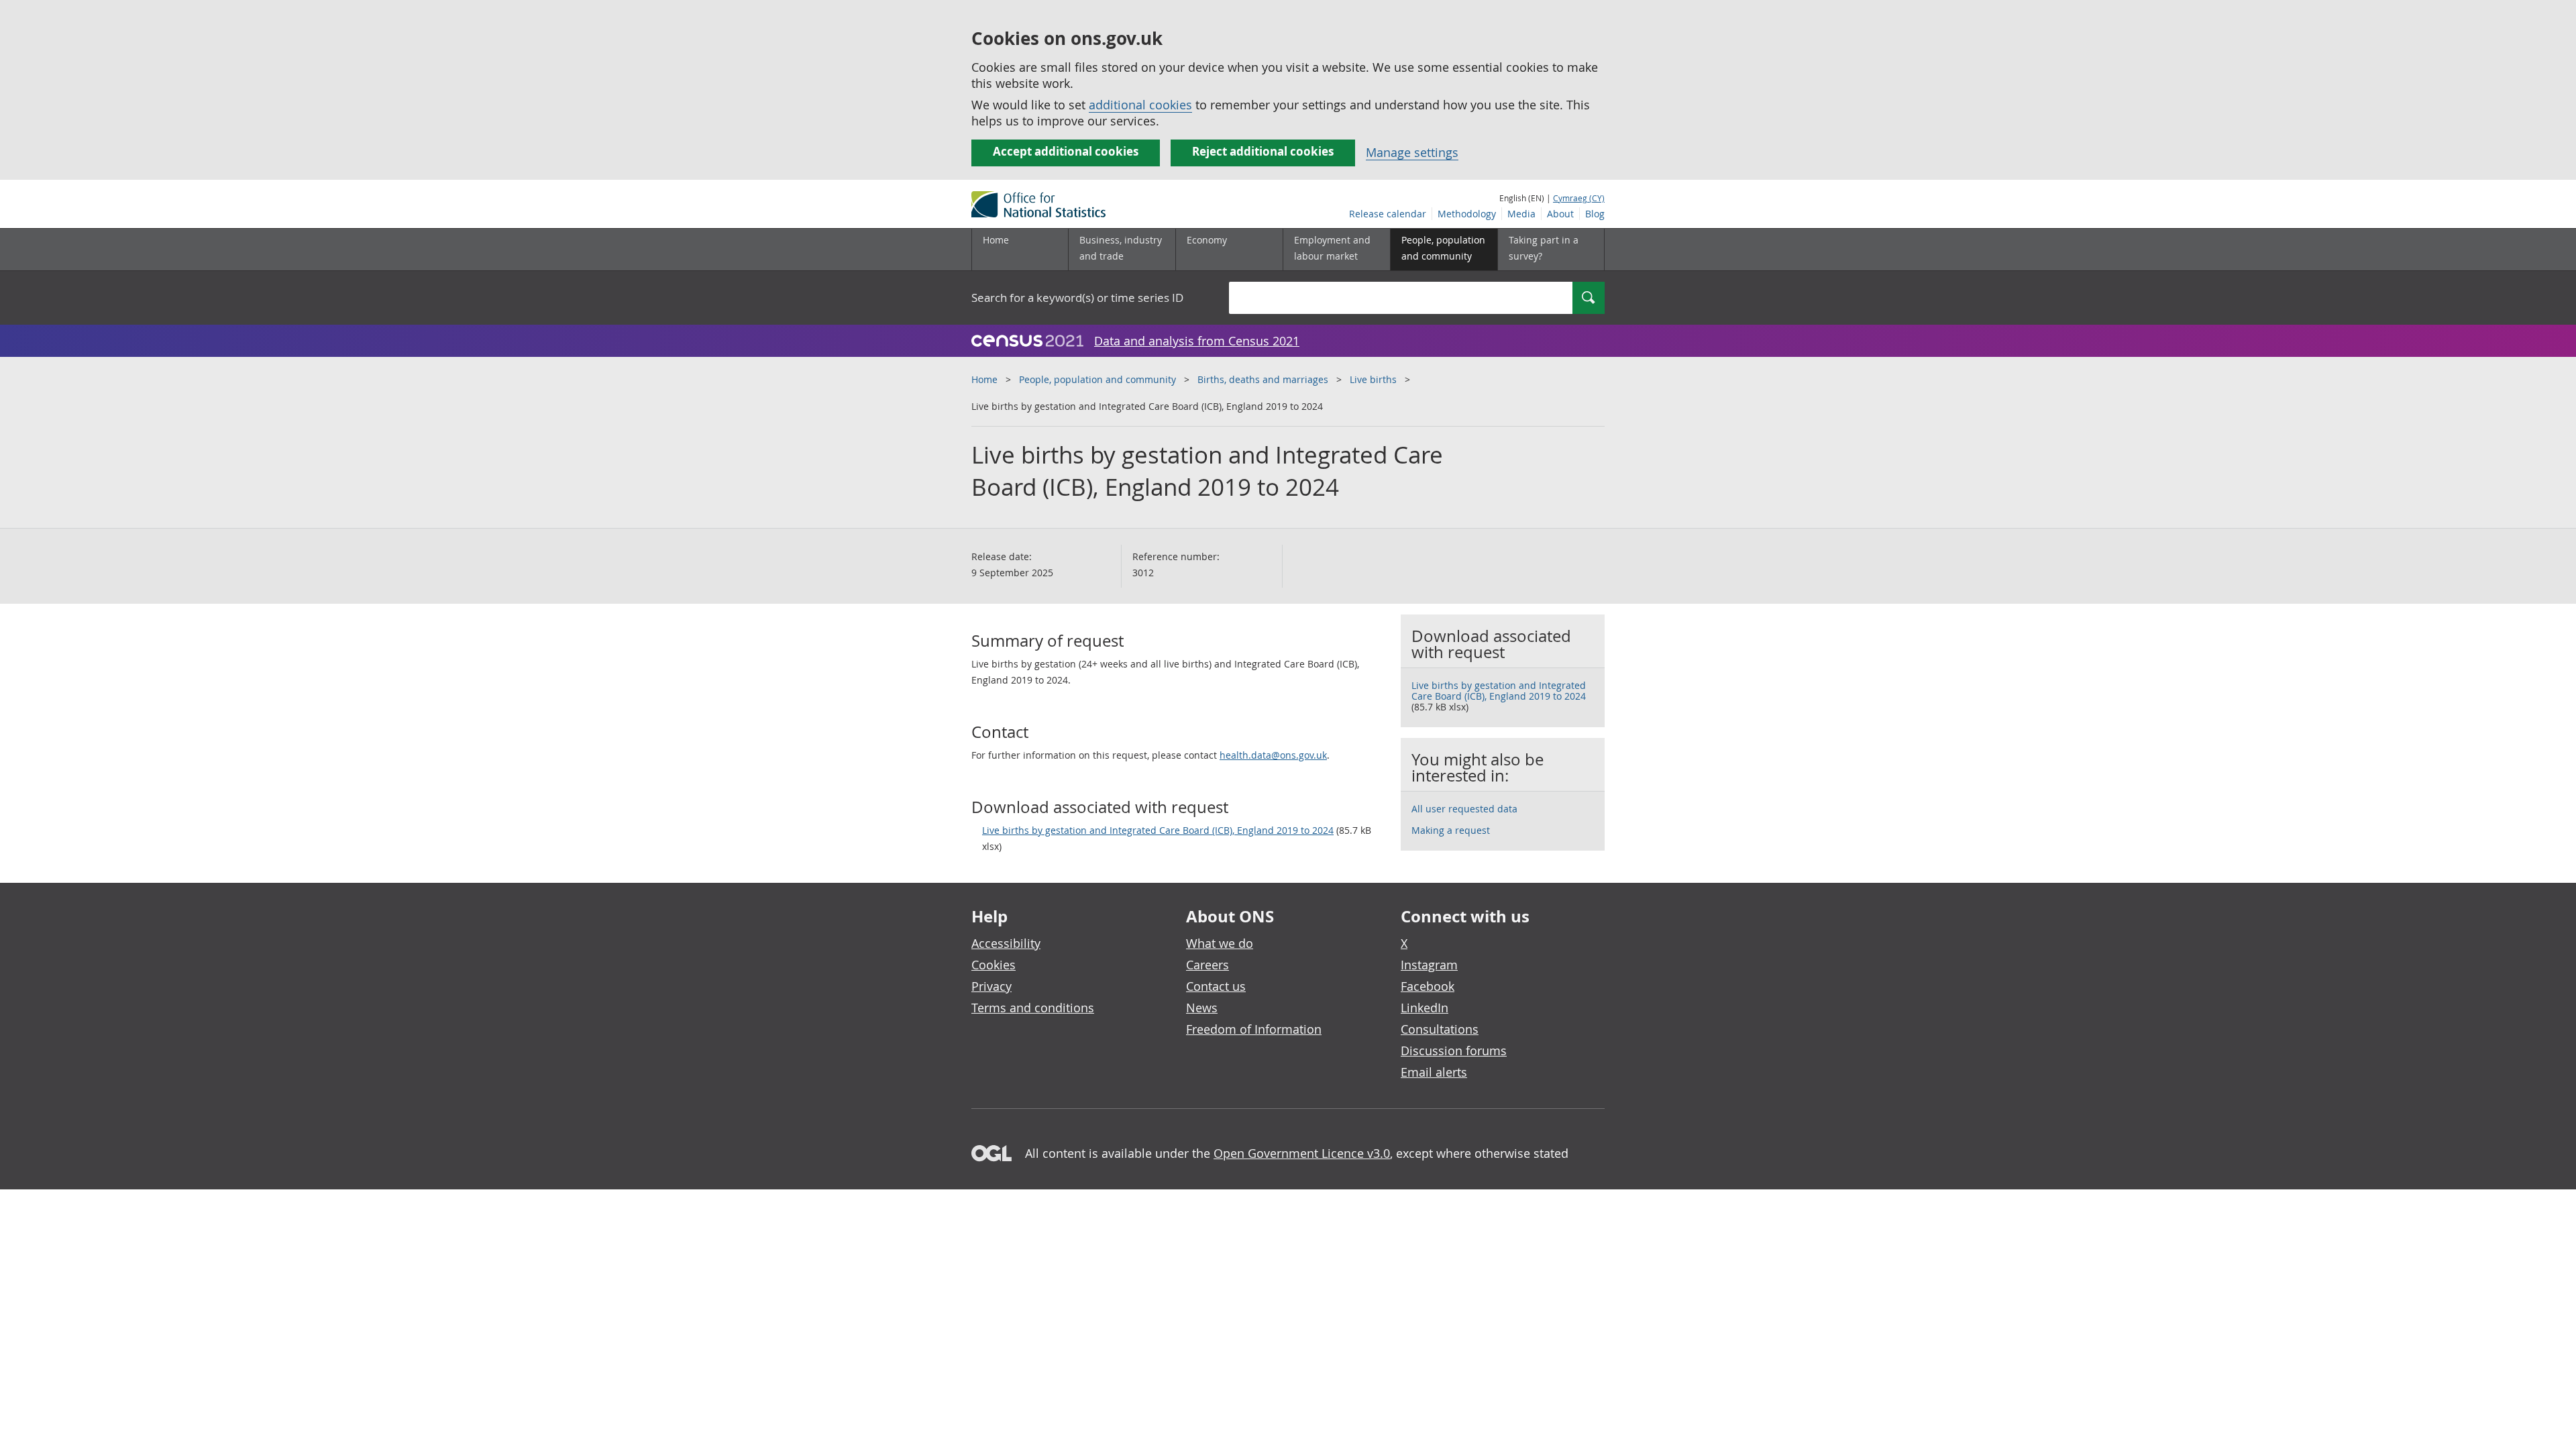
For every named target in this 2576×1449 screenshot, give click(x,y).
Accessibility (1006, 943)
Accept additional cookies (1066, 151)
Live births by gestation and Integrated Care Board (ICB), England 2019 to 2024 (1158, 830)
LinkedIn (1425, 1008)
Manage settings (1412, 152)
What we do (1220, 943)
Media (1521, 214)
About (1560, 214)
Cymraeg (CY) (1579, 198)
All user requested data (1464, 809)
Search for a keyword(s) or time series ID (1077, 298)
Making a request (1451, 830)
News (1202, 1008)
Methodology (1467, 214)
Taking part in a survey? (1544, 248)
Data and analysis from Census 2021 (1197, 341)
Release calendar (1388, 214)
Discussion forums (1454, 1051)
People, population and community (1097, 379)
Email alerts (1434, 1072)
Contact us (1216, 986)
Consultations (1440, 1029)
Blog (1595, 214)
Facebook (1428, 986)
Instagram (1429, 965)
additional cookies (1140, 105)
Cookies (994, 965)
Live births (1373, 379)
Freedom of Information (1254, 1029)
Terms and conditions (1033, 1008)
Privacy (991, 986)
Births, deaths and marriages (1263, 379)
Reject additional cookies (1263, 151)
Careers (1207, 965)
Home (996, 240)
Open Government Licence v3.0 (1302, 1153)
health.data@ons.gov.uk (1273, 755)
